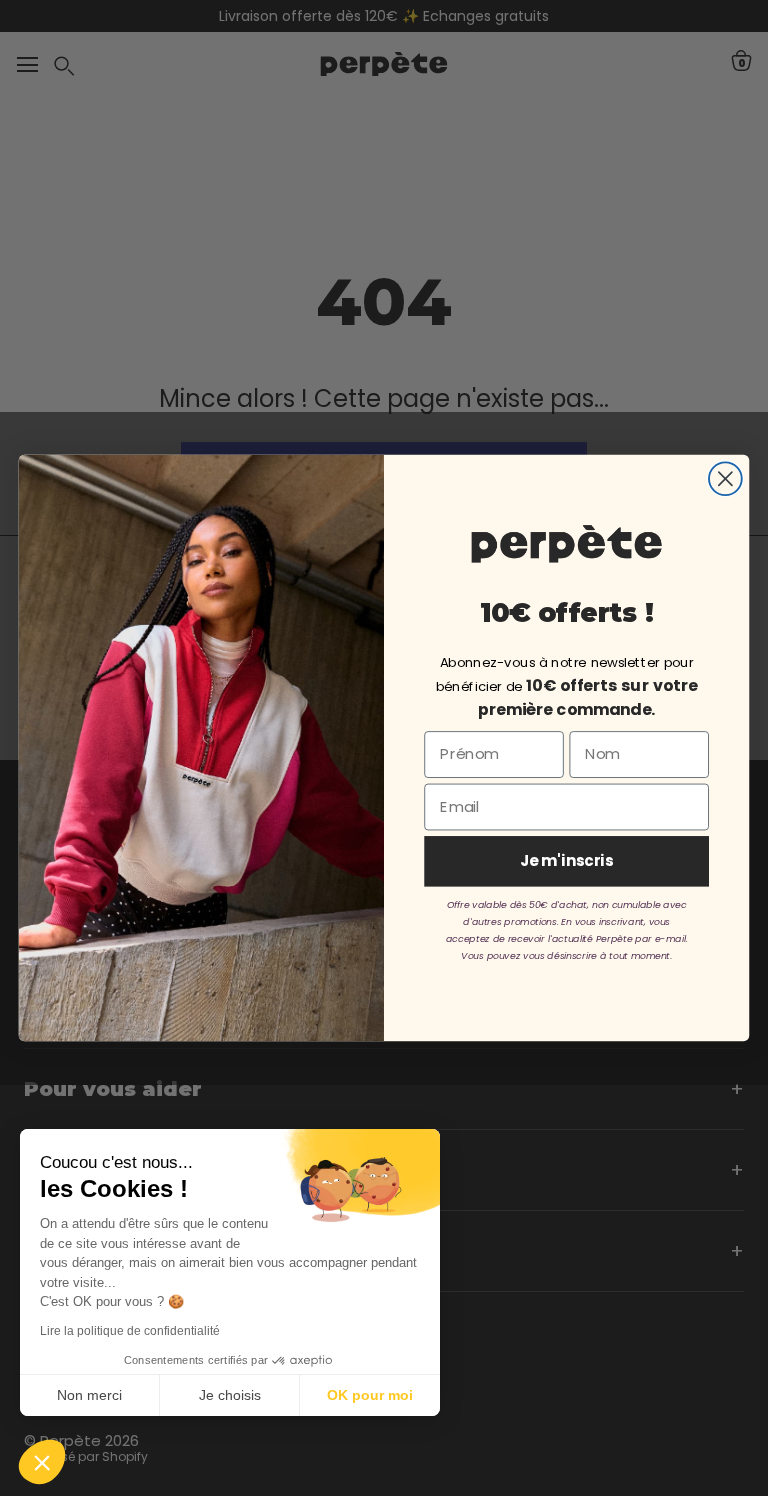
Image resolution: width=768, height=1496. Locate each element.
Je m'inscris (567, 861)
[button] (42, 1462)
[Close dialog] (725, 478)
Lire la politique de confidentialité (130, 1331)
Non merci (89, 1395)
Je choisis (230, 1395)
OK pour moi (370, 1395)
